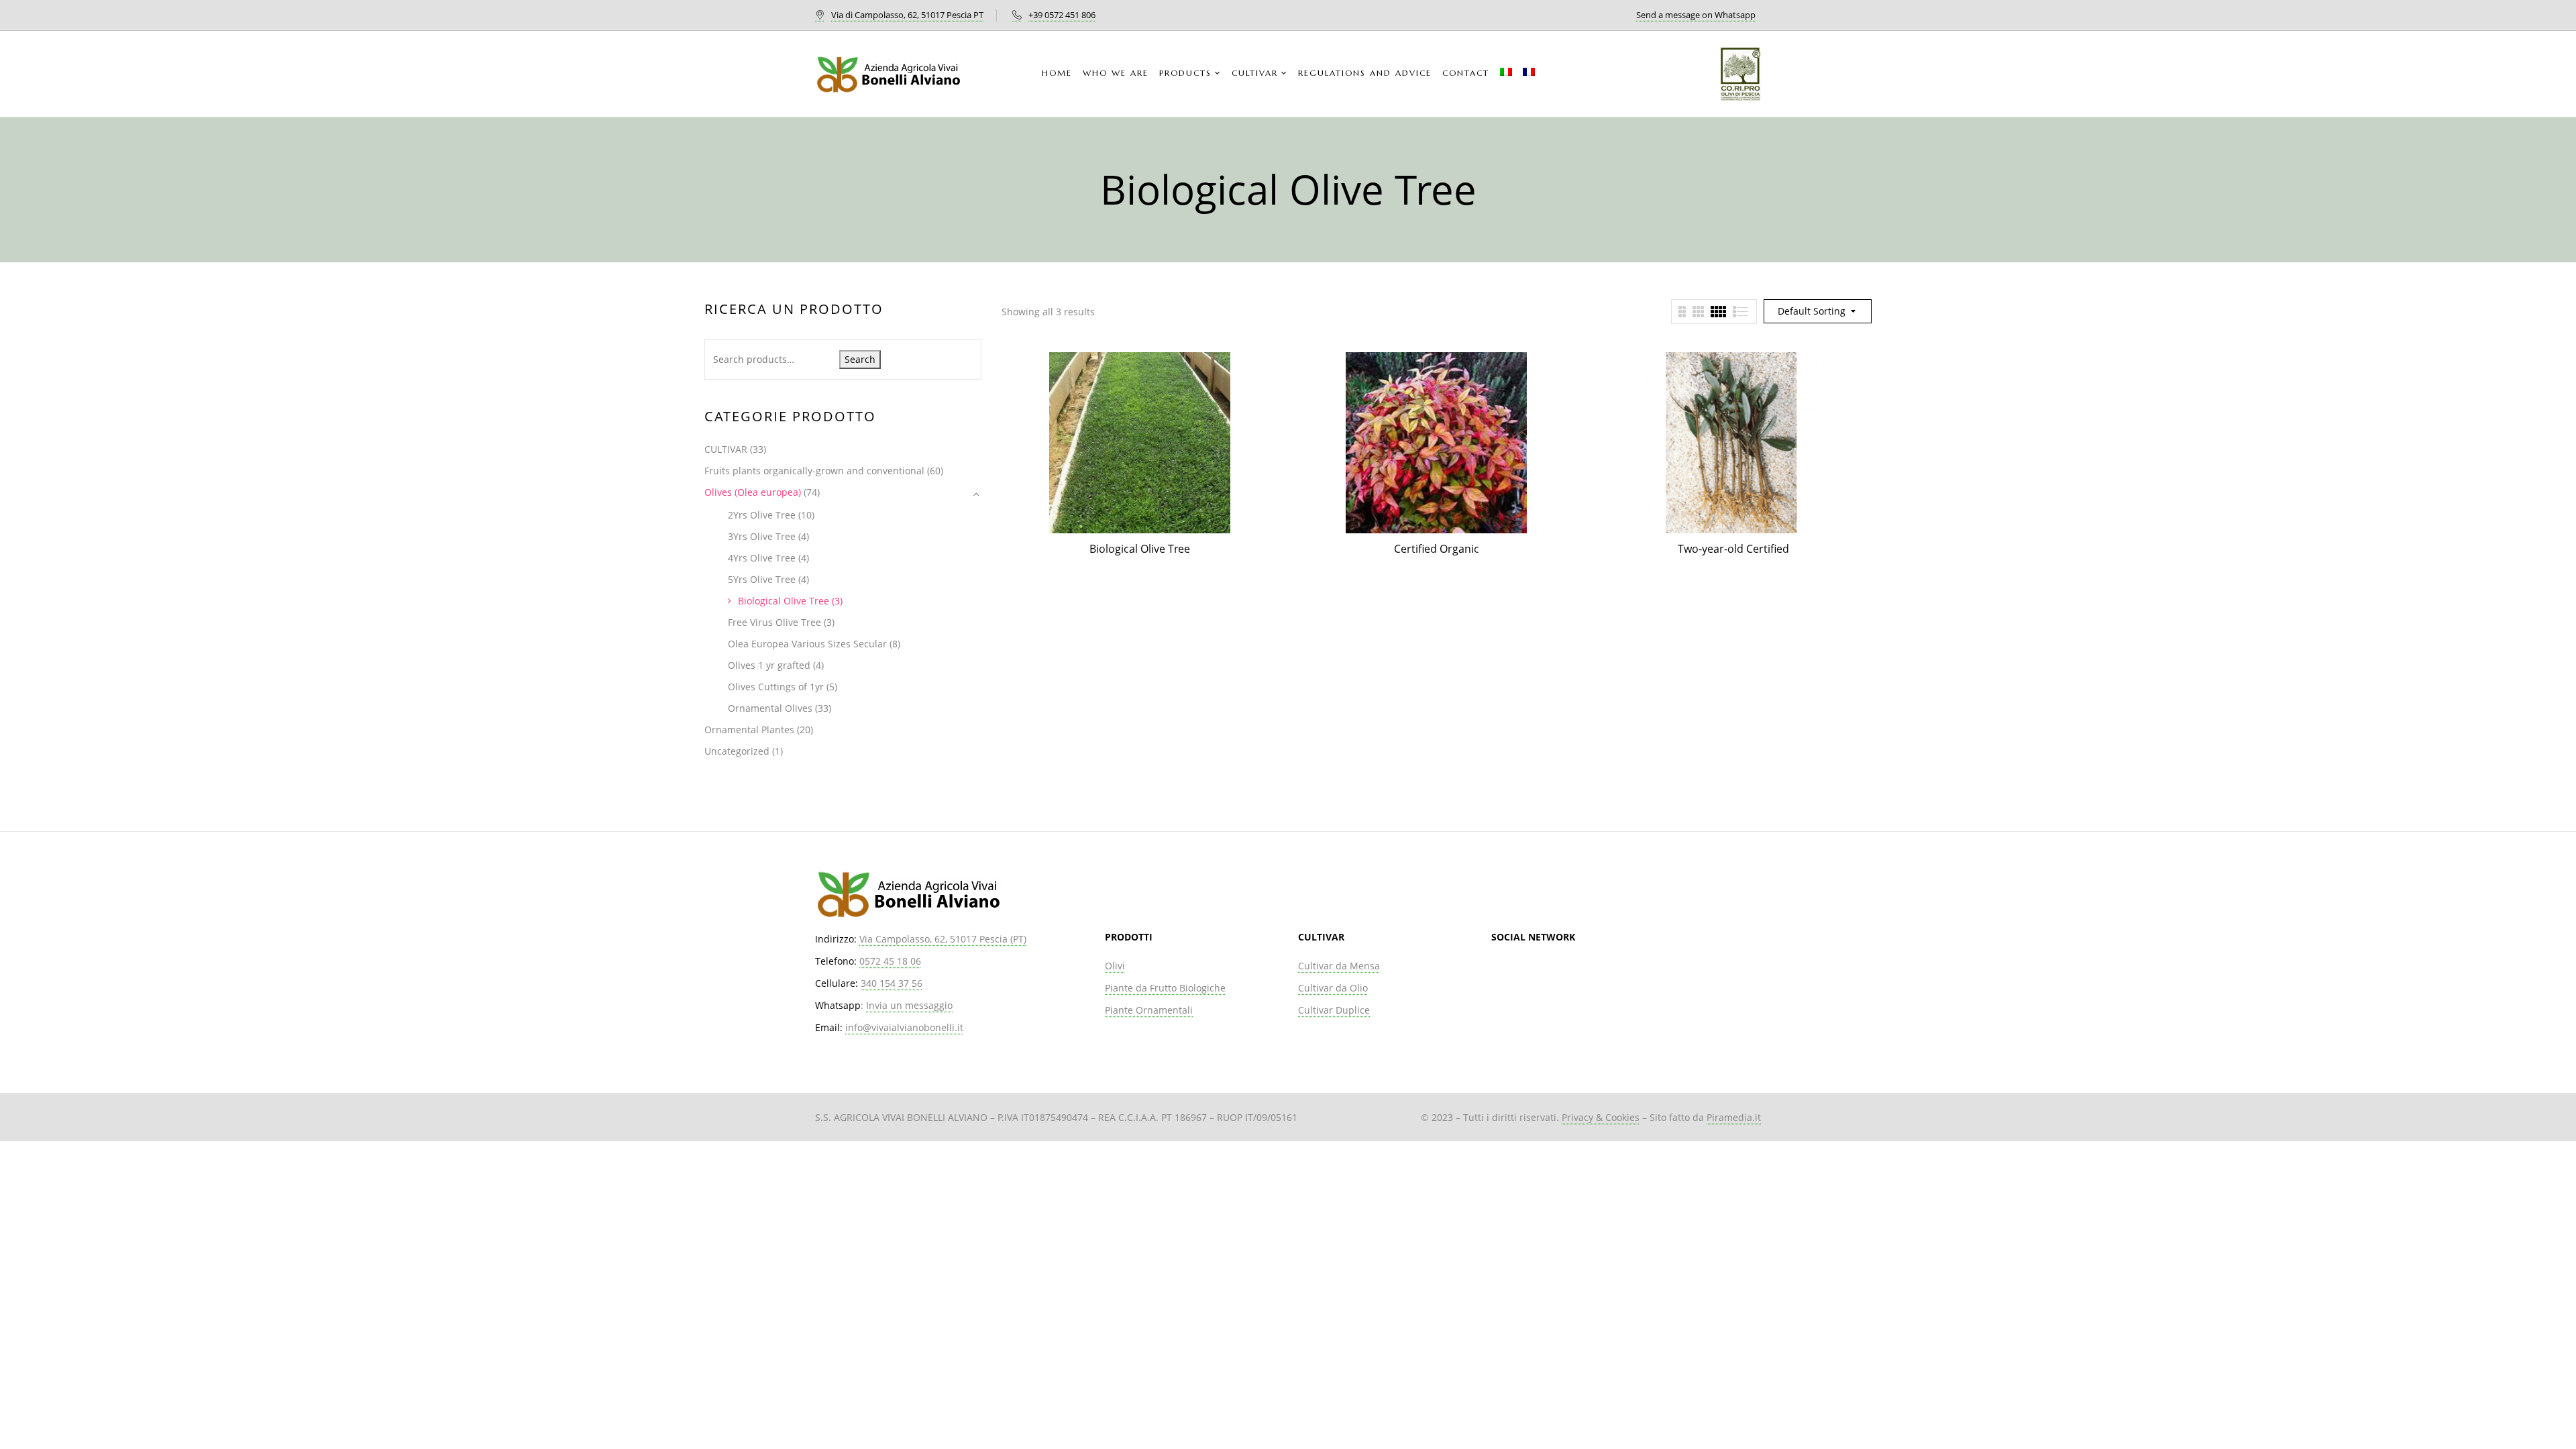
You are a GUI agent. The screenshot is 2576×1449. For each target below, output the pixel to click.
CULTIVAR (726, 449)
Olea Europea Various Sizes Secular (807, 644)
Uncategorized (737, 751)
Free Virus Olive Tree (774, 622)
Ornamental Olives (770, 708)
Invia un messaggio (909, 1005)
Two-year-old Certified (1733, 549)
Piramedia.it (1734, 1117)
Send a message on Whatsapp (1696, 15)
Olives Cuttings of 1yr (776, 687)
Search (860, 359)
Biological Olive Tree (784, 601)
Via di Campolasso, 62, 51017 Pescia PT (907, 15)
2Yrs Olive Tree (762, 515)
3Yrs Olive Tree (762, 536)
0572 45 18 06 (890, 961)
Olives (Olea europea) (753, 492)
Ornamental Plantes (749, 730)
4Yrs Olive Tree (762, 558)
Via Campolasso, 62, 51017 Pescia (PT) (943, 939)
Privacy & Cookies (1601, 1117)
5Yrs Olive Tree (762, 579)
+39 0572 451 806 (1062, 15)
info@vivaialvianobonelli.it (904, 1027)
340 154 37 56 (892, 983)
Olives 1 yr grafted (769, 665)
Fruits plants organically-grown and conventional (814, 471)
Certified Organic (1437, 549)
